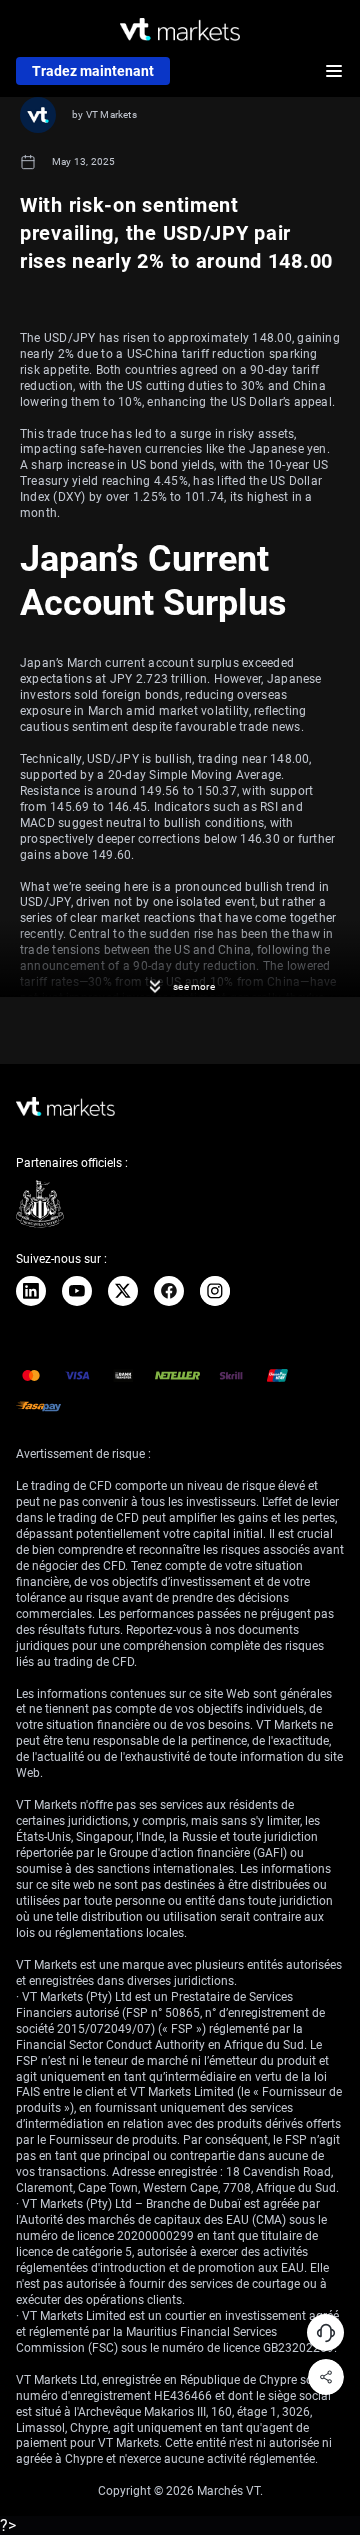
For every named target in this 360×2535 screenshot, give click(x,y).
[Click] (31, 1291)
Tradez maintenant (93, 71)
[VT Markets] (180, 29)
